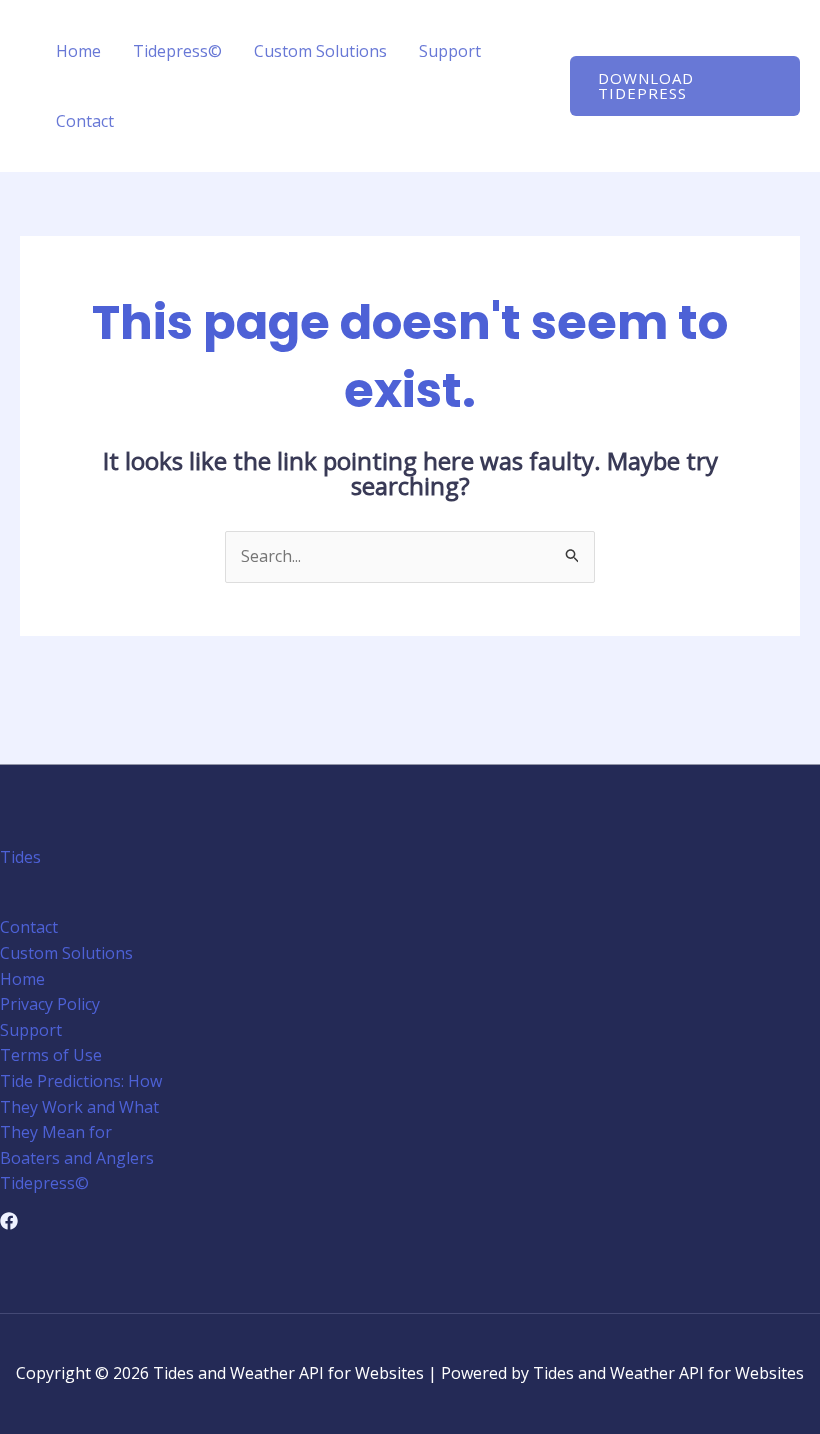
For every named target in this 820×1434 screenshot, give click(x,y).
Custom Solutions (320, 51)
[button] (685, 86)
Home (78, 51)
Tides (20, 857)
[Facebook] (9, 1221)
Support (450, 51)
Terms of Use (51, 1055)
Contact (85, 121)
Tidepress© (177, 51)
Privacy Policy (50, 1004)
